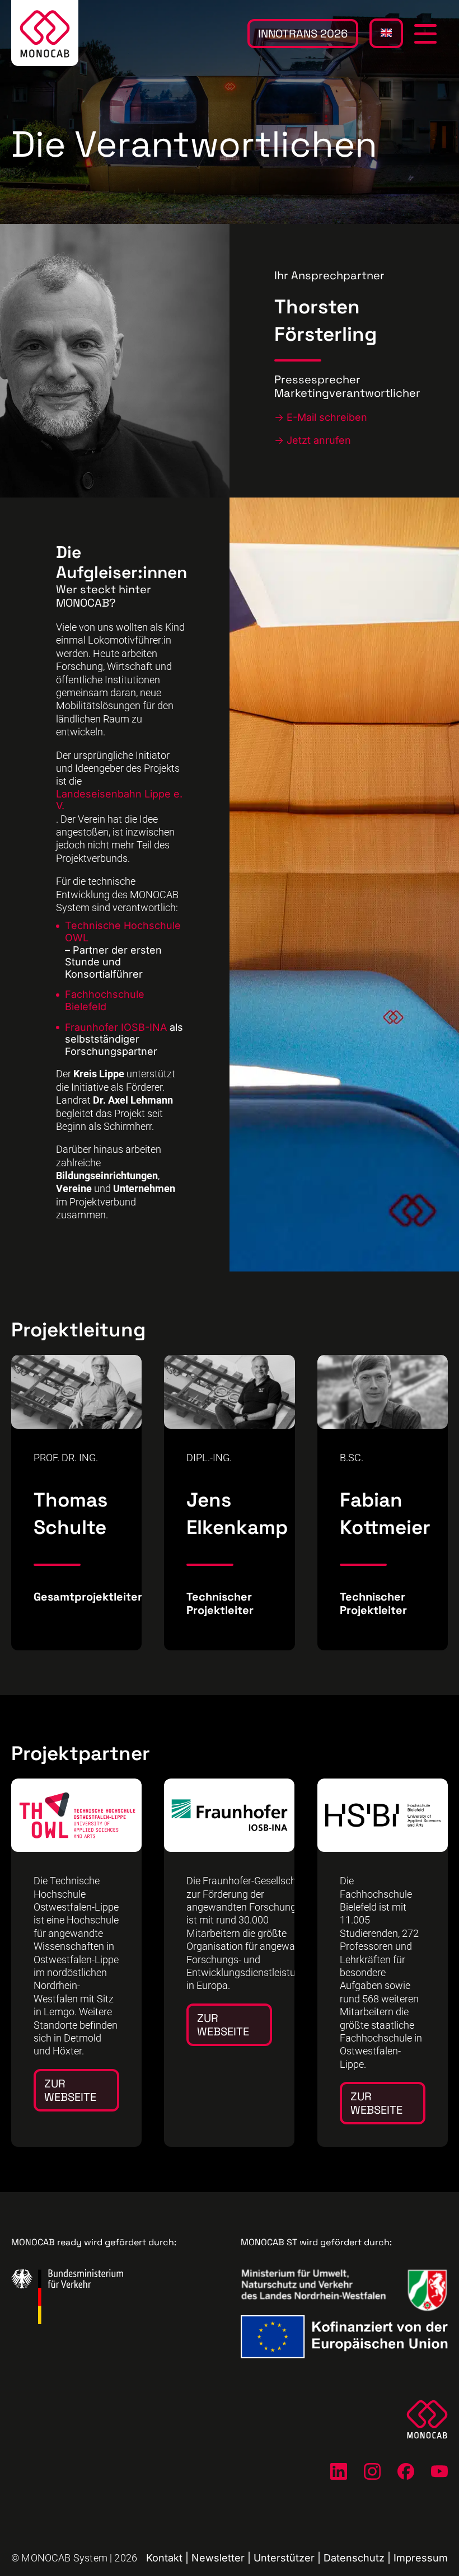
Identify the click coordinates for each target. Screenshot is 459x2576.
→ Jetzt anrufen (313, 440)
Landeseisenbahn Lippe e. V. (119, 799)
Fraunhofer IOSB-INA (116, 1027)
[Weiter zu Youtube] (439, 2471)
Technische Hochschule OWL (123, 932)
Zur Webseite (70, 2090)
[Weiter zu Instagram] (372, 2471)
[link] (76, 1963)
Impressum (421, 2558)
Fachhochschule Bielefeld (105, 1000)
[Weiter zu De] (339, 2471)
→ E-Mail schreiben (321, 417)
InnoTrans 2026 (303, 34)
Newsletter (218, 2558)
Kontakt (164, 2558)
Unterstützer (284, 2558)
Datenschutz (354, 2558)
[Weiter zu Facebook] (406, 2471)
